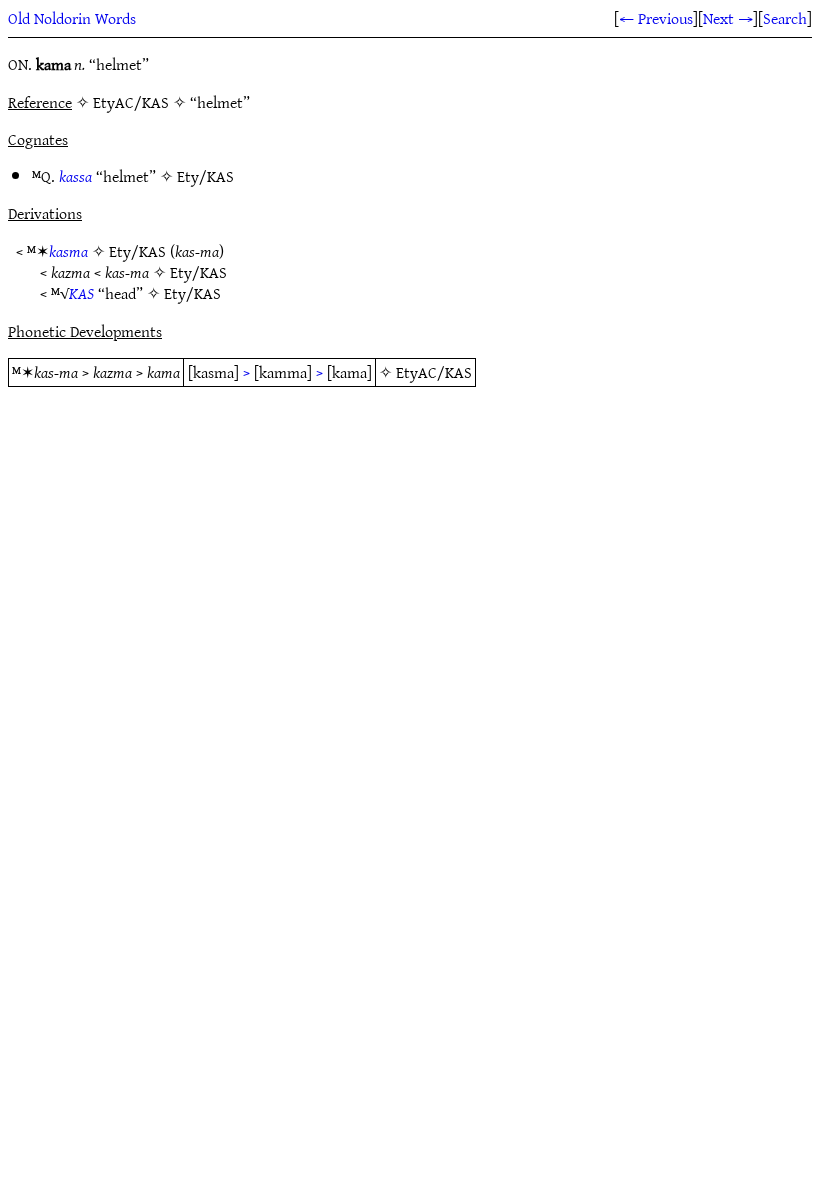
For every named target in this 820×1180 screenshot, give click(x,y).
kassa (75, 176)
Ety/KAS (205, 176)
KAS (81, 293)
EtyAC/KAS (434, 372)
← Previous (656, 18)
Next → (728, 18)
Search (785, 18)
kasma (68, 251)
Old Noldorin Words (72, 18)
